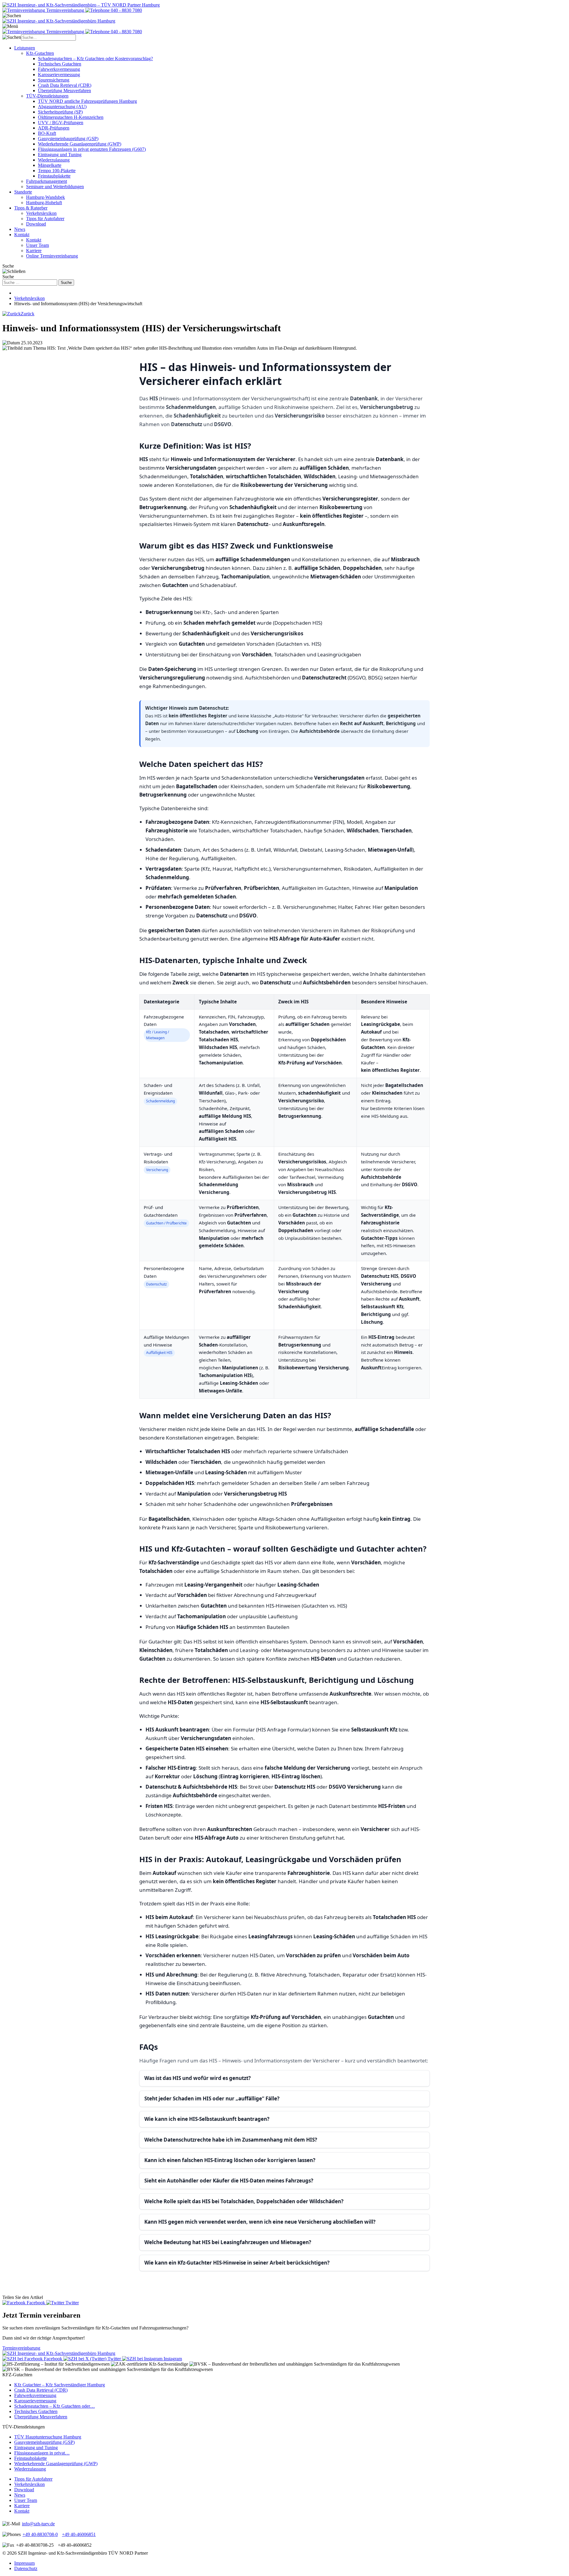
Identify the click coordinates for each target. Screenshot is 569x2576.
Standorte (23, 192)
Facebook (36, 2303)
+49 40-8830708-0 (40, 2534)
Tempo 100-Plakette (57, 171)
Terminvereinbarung (65, 10)
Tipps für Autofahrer (45, 219)
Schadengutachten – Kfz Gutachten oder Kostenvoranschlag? (95, 59)
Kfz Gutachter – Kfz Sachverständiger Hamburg (60, 2385)
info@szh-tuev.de (38, 2524)
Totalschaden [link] (214, 830)
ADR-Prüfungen (54, 128)
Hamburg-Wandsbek (45, 197)
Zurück (28, 314)
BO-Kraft (47, 133)
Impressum (24, 2563)
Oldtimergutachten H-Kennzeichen (71, 117)
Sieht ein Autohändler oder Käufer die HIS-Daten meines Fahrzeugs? (229, 2181)
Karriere (34, 251)
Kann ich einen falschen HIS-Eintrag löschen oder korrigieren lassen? (230, 2160)
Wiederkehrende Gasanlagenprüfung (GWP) (80, 144)
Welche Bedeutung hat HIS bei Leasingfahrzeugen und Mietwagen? (228, 2242)
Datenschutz (26, 2568)
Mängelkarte (50, 165)
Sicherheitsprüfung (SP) (60, 112)
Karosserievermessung (59, 75)
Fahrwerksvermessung (59, 69)
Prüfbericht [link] (258, 888)
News (20, 229)
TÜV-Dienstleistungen (47, 96)
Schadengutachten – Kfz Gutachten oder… (55, 2406)
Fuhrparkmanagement (47, 181)
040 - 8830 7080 (126, 10)
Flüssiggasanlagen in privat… (42, 2453)
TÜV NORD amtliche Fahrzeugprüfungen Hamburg (87, 101)
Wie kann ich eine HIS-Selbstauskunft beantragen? (207, 2119)
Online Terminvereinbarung (52, 256)
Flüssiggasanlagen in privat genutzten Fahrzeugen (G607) (92, 149)
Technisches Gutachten (60, 64)
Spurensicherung (54, 80)
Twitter (72, 2303)
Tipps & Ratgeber (31, 208)
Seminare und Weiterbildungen (55, 187)
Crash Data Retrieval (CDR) (65, 85)
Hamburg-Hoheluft (44, 203)
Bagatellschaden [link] (197, 786)
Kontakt (22, 235)
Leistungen (25, 48)
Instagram (172, 2359)
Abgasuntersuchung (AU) (62, 107)
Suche (66, 283)
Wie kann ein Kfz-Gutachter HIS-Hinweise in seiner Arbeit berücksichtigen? (237, 2263)
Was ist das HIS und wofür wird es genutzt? (198, 2078)
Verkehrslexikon (41, 213)
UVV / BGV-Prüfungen (61, 123)
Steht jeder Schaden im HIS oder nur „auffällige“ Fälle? (212, 2098)
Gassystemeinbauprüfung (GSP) (68, 139)
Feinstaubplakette (54, 176)
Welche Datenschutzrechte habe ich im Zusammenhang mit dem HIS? (231, 2140)
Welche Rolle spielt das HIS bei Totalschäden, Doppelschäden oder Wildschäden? (244, 2201)
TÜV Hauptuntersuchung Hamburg (48, 2437)
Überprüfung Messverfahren (64, 91)
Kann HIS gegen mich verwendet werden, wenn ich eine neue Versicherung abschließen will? (260, 2222)
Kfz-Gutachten (40, 53)
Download (36, 224)
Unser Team (37, 245)
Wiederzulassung (54, 160)
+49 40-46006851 (79, 2534)
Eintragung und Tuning (60, 155)
